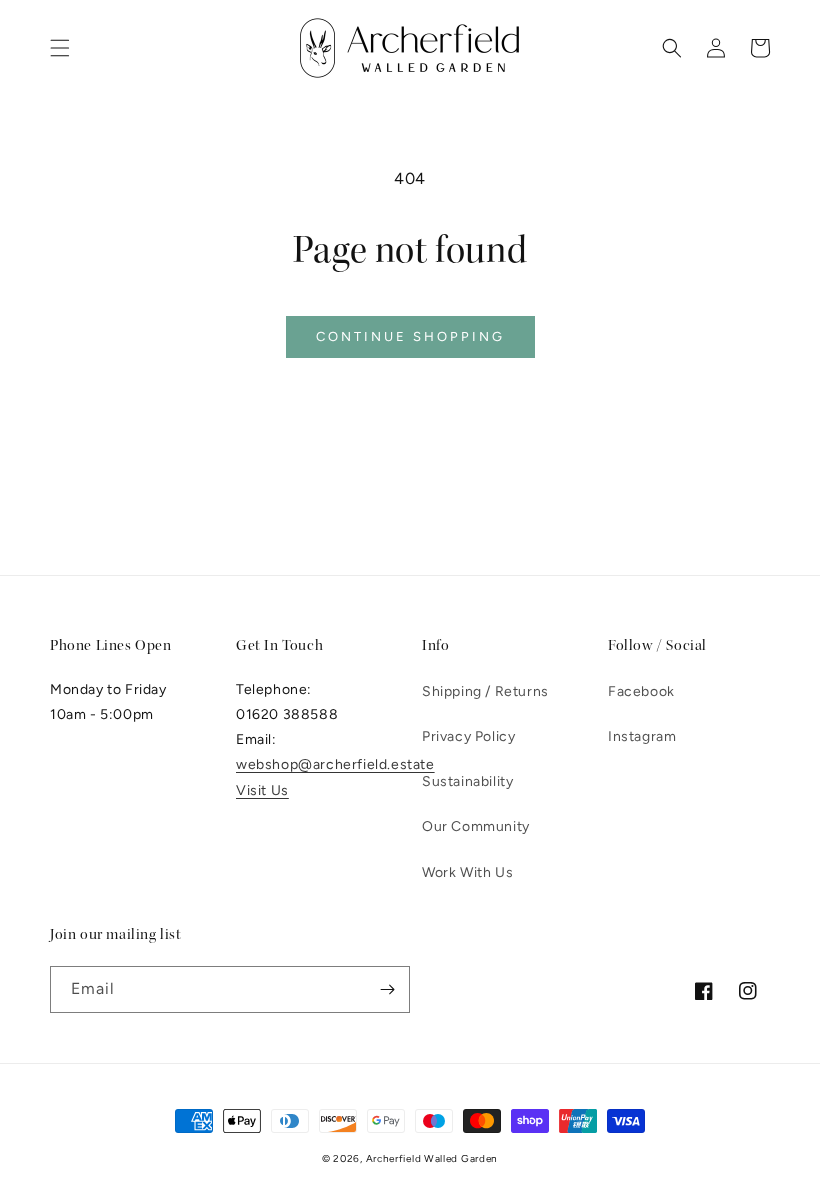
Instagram (642, 736)
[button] (60, 48)
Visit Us (262, 790)
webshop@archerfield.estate (335, 764)
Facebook (641, 691)
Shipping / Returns (485, 691)
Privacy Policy (468, 736)
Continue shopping (410, 336)
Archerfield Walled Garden (432, 1158)
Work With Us (467, 872)
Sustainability (467, 781)
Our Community (476, 826)
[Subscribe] (387, 989)
